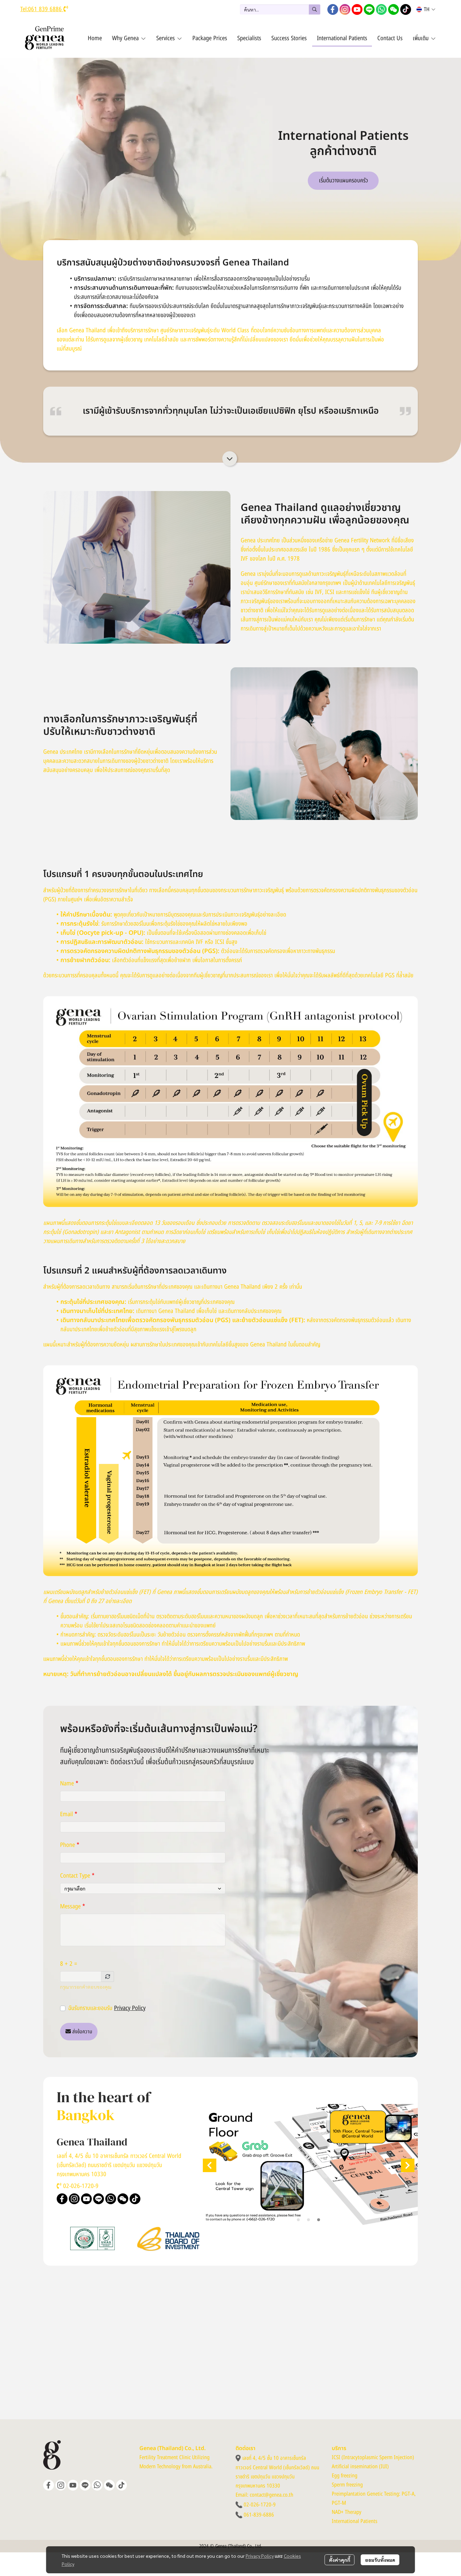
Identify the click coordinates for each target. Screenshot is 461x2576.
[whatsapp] (381, 9)
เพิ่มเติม (422, 38)
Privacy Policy (130, 2008)
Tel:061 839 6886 (42, 9)
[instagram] (345, 9)
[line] (369, 9)
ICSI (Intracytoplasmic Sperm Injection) (373, 2457)
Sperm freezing (347, 2485)
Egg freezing (345, 2476)
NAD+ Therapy (347, 2512)
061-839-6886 (259, 2515)
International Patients (355, 2521)
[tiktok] (406, 9)
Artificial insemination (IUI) (360, 2467)
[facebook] (333, 9)
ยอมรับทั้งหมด (380, 2560)
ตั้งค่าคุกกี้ (340, 2560)
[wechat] (394, 9)
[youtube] (357, 9)
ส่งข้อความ (82, 2032)
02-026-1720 (78, 2184)
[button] (280, 9)
